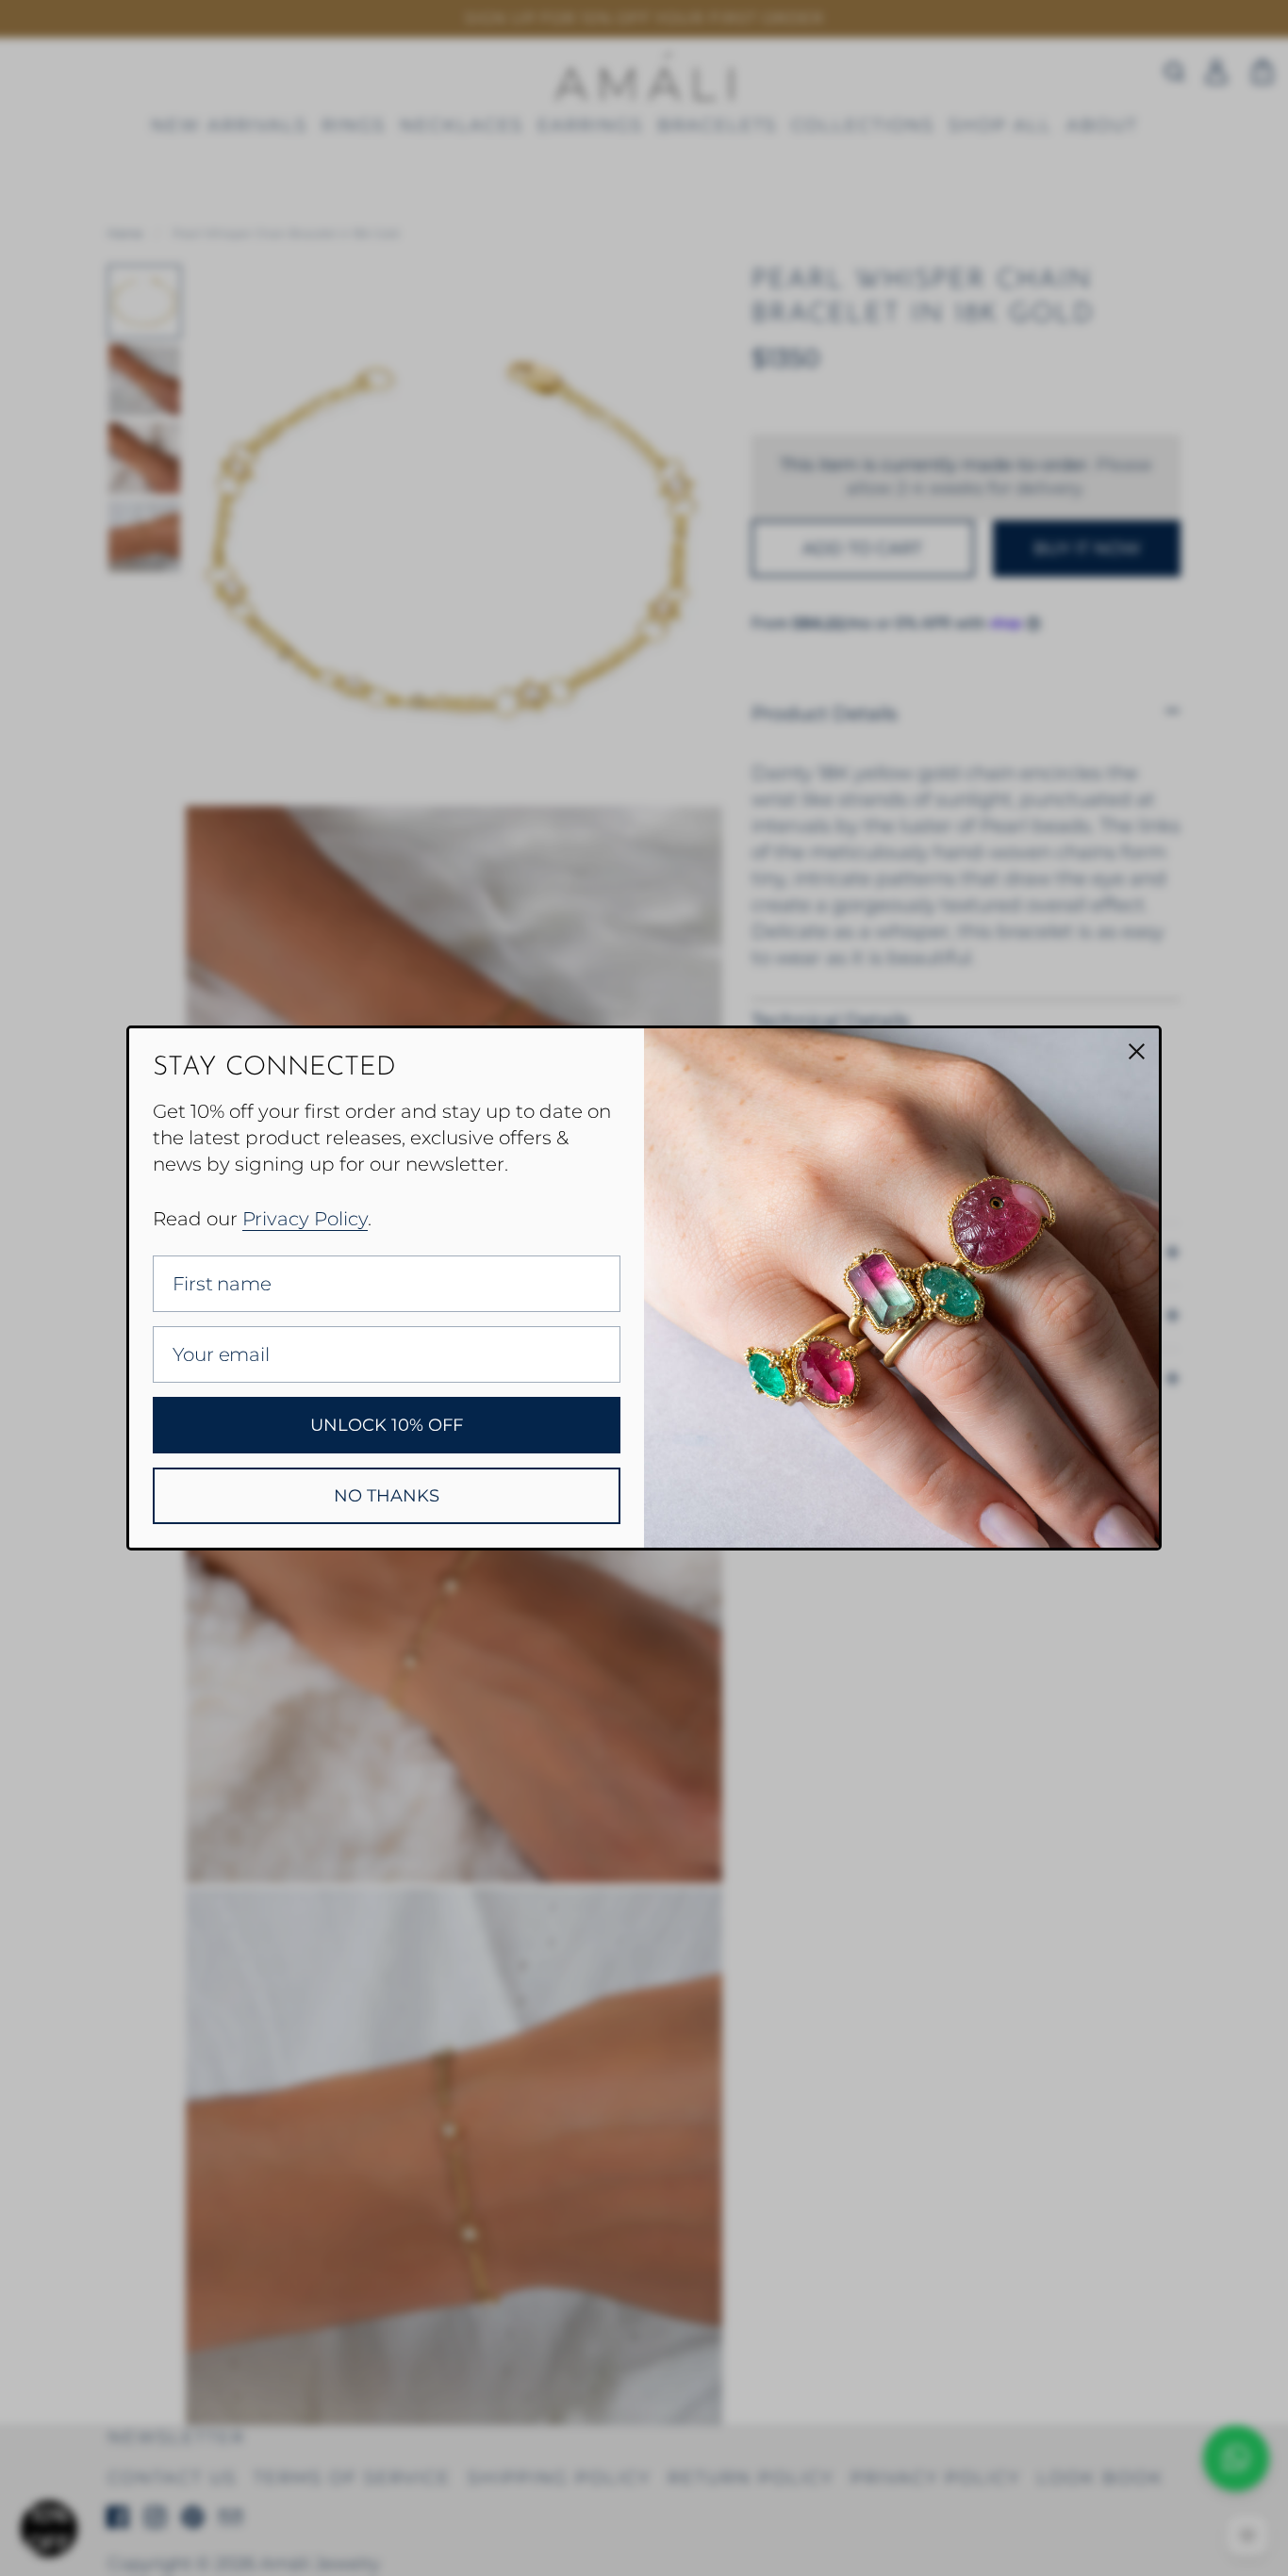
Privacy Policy (305, 1219)
